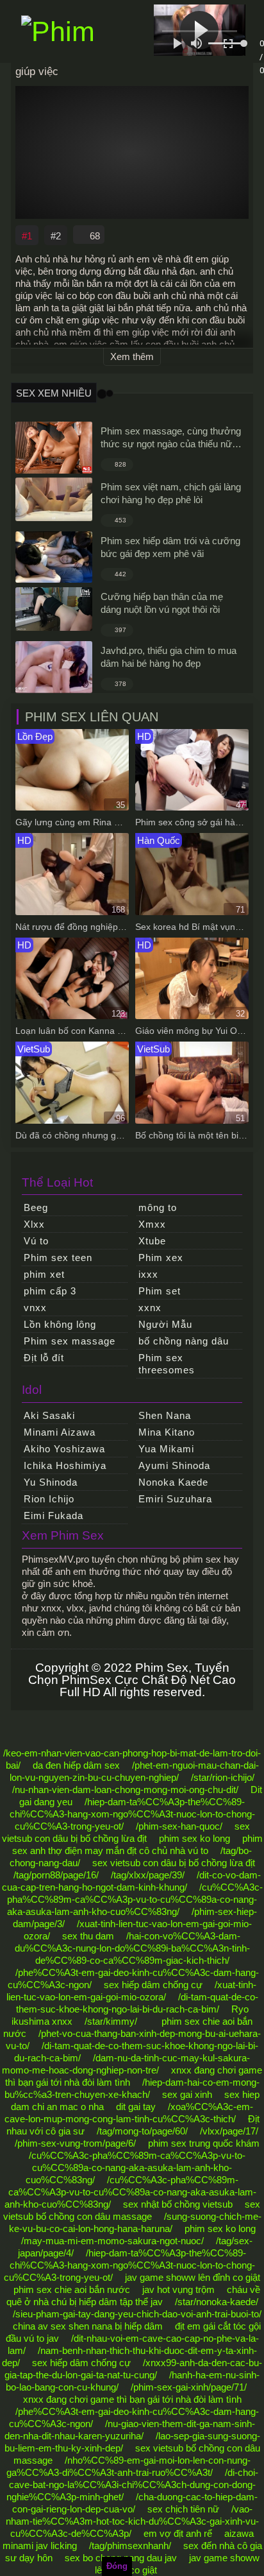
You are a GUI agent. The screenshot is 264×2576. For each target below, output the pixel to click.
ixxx (148, 1274)
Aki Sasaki (49, 1415)
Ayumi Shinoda (174, 1465)
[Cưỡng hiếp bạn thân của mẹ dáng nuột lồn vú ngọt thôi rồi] (54, 609)
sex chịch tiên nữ (183, 2509)
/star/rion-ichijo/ (223, 1777)
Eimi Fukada (54, 1516)
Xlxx (34, 1224)
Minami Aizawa (60, 1432)
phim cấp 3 (50, 1291)
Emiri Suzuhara (175, 1499)
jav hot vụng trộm (178, 2289)
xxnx (150, 1308)
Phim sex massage (70, 1341)
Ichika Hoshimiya (65, 1465)
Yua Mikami (166, 1449)
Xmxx (152, 1224)
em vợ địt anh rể (178, 2533)
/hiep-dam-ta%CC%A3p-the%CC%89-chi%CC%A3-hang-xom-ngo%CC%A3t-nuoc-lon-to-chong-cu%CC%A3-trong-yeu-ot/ (132, 1814)
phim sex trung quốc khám (204, 2143)
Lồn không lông (60, 1324)
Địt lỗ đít (44, 1358)
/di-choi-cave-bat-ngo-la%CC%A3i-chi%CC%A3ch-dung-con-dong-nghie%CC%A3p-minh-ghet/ (132, 2485)
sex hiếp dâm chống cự (153, 1985)
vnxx (35, 1308)
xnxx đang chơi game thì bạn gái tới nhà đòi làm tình (132, 2399)
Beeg (36, 1207)
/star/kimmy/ (111, 2021)
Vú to (36, 1241)
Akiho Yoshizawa (64, 1449)
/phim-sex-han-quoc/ (179, 1826)
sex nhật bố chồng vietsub (178, 2204)
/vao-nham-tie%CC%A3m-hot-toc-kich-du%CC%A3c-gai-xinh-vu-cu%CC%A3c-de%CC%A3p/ (132, 2521)
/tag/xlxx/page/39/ (148, 1875)
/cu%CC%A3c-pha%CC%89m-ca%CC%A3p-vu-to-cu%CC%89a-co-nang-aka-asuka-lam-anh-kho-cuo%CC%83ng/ (135, 1899)
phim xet (44, 1274)
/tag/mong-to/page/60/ (142, 2131)
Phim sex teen (58, 1258)
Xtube (152, 1241)
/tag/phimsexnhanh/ (130, 2546)
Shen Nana (165, 1415)
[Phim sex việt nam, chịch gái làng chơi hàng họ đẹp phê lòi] (54, 499)
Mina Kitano (167, 1432)
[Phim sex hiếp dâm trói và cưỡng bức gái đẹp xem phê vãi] (54, 557)
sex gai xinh (187, 2094)
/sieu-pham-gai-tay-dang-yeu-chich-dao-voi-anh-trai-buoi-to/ (137, 2314)
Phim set (160, 1291)
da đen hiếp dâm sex (76, 1765)
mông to (158, 1207)
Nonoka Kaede (173, 1482)
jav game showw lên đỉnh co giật (193, 2277)
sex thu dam (88, 1936)
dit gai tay (136, 2107)
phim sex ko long (194, 1838)
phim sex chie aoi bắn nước (72, 2289)
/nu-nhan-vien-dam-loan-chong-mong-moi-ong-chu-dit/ (125, 1790)
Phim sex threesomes (167, 1364)
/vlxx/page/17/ (229, 2131)
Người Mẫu (165, 1324)
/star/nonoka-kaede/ (217, 2302)
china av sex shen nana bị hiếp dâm (88, 2326)
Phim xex (161, 1258)
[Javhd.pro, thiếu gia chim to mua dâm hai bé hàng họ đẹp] (54, 667)
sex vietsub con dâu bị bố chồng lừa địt (174, 1863)
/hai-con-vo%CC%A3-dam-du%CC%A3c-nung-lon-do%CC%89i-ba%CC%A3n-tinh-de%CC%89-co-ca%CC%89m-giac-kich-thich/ (132, 1948)
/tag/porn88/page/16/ (56, 1875)
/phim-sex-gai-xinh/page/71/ (189, 2387)
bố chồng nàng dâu (184, 1341)
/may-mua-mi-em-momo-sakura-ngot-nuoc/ (112, 2241)
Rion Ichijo (49, 1499)
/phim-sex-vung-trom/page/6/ (75, 2143)
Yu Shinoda (51, 1482)
